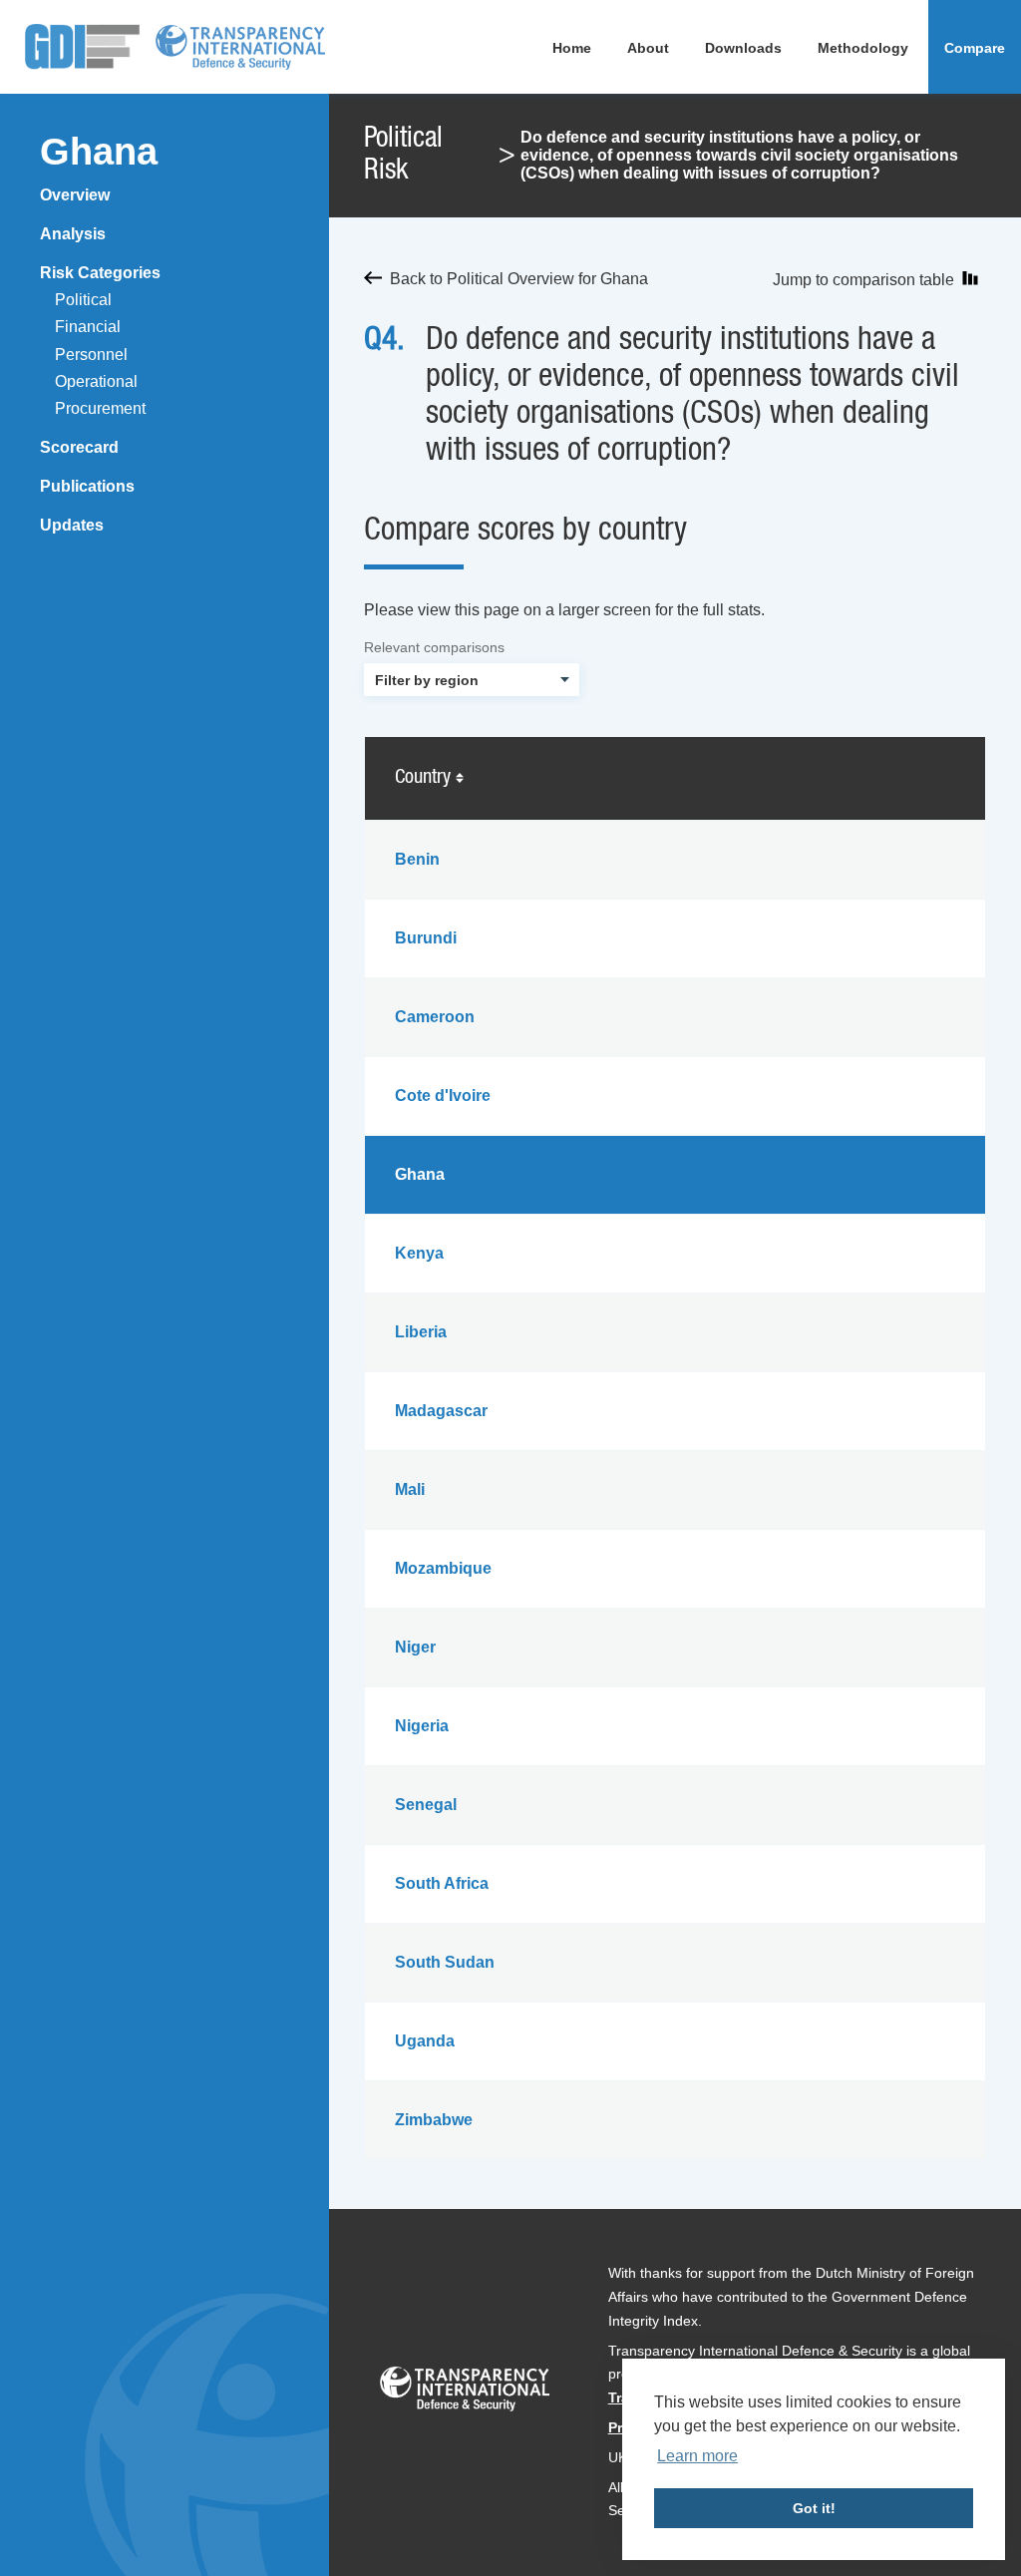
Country (425, 778)
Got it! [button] (814, 2508)
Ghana (99, 152)
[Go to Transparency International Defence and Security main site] (465, 2393)
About (648, 48)
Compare (975, 48)
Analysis (73, 234)
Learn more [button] (697, 2456)
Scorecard (79, 447)
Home (572, 48)
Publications (87, 486)
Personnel (91, 355)
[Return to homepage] (82, 47)
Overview (75, 195)
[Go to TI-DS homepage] (240, 47)
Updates (72, 525)
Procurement (100, 408)
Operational (96, 381)
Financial (88, 327)
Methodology (863, 48)
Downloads (743, 48)
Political (83, 300)
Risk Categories (100, 273)
